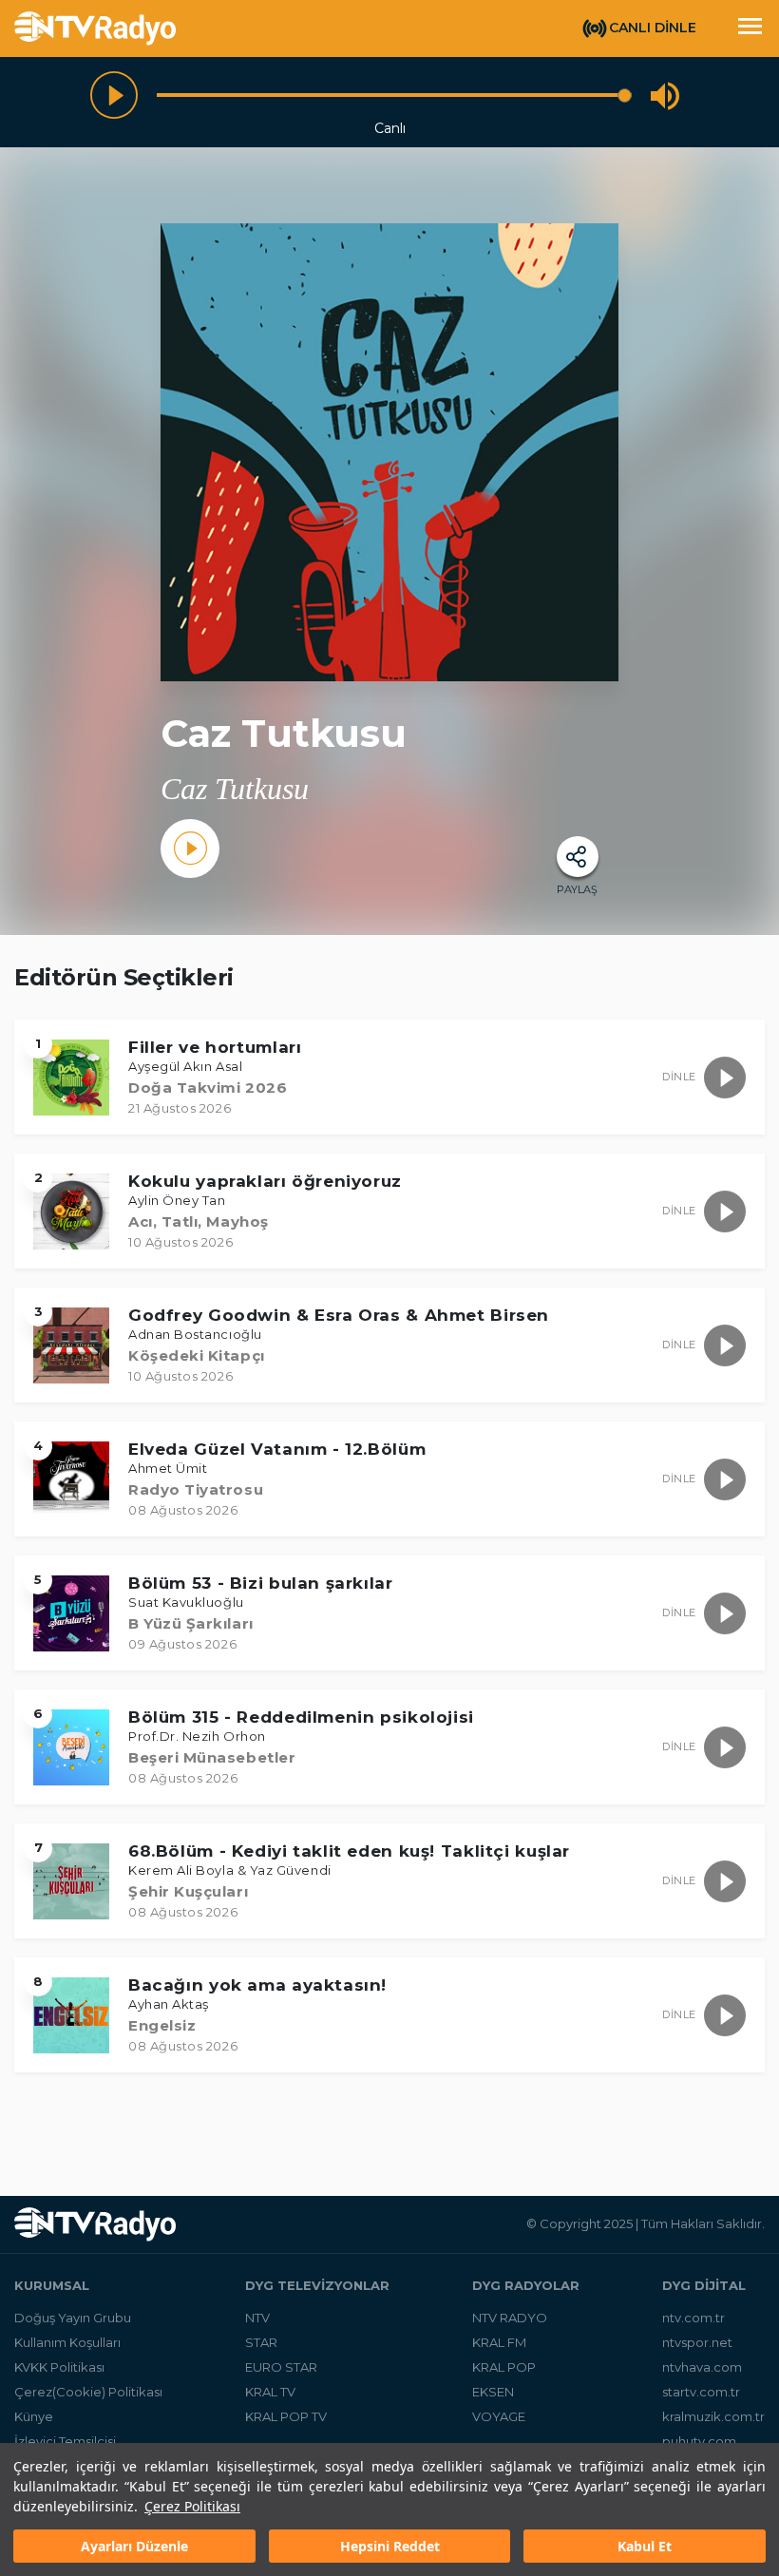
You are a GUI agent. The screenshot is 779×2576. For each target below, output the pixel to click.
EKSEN (493, 2392)
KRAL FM (499, 2342)
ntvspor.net (697, 2342)
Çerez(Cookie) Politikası (88, 2392)
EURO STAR (281, 2367)
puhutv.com (699, 2441)
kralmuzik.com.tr (713, 2416)
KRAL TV (270, 2392)
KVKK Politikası (59, 2367)
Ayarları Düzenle (134, 2546)
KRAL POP (504, 2367)
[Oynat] (114, 95)
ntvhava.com (702, 2367)
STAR (261, 2342)
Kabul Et (645, 2546)
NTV (257, 2318)
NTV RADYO (510, 2318)
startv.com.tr (701, 2392)
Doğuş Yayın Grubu (73, 2318)
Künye (34, 2416)
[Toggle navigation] (750, 29)
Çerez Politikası (192, 2506)
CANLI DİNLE (653, 28)
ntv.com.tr (693, 2318)
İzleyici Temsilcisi (65, 2441)
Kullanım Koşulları (67, 2342)
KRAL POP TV (286, 2416)
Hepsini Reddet (390, 2546)
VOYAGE (499, 2416)
